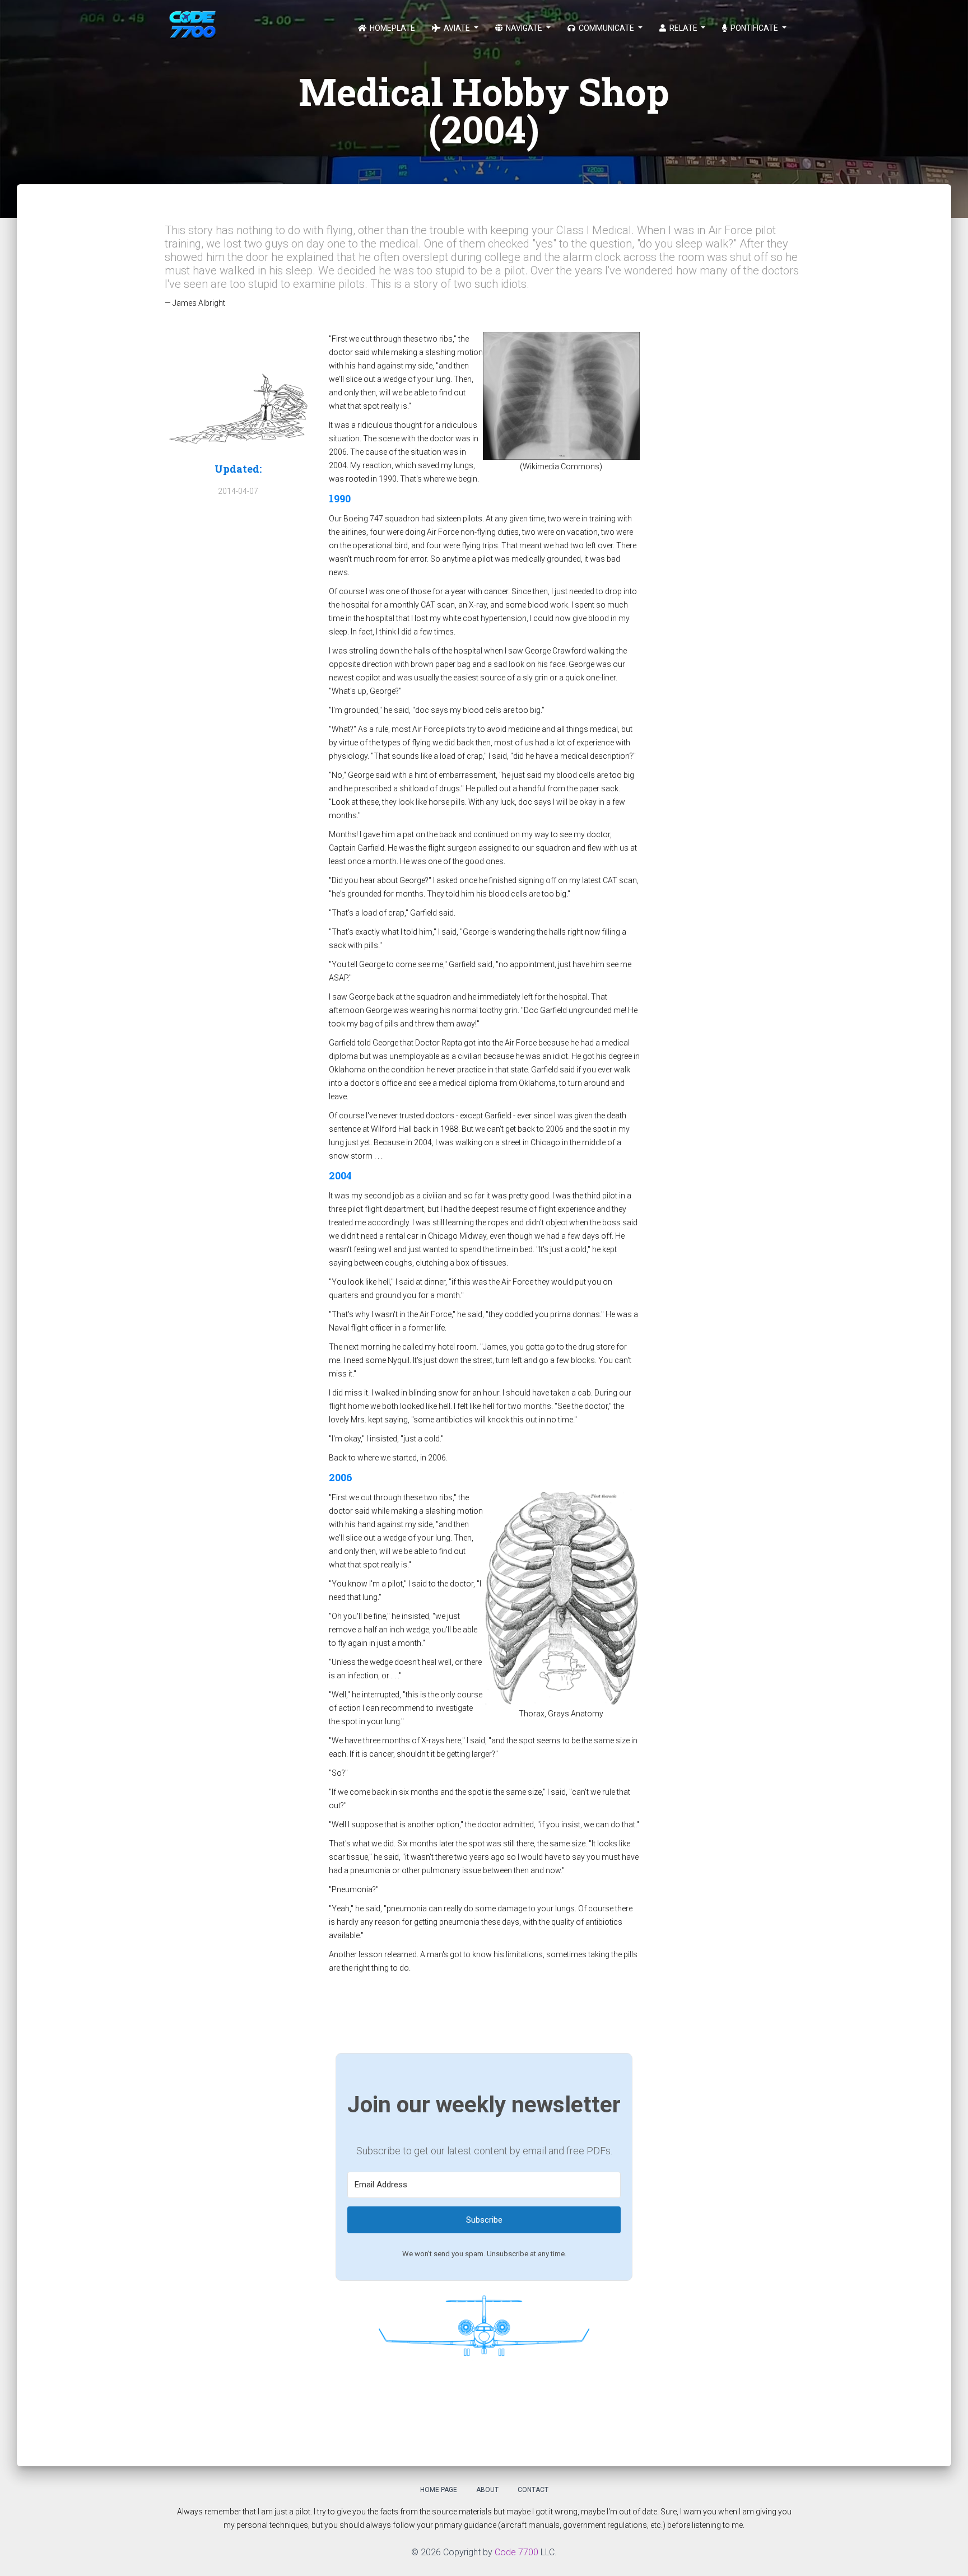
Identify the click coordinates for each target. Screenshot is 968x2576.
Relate (683, 28)
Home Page (439, 2490)
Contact (533, 2490)
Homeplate (392, 28)
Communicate (606, 28)
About (487, 2490)
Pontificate (754, 28)
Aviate (457, 28)
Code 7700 (516, 2552)
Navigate (524, 28)
